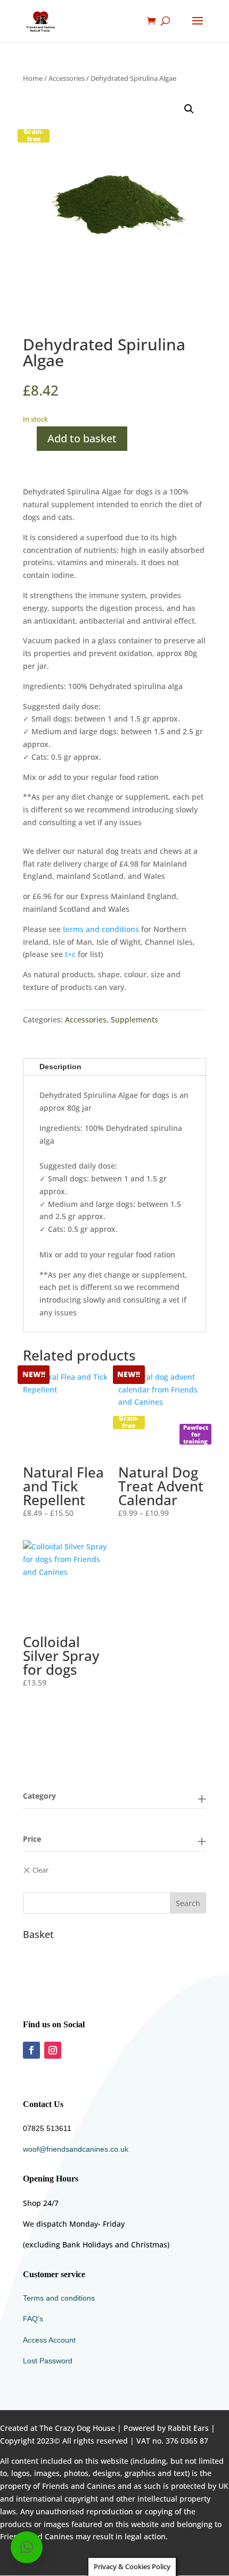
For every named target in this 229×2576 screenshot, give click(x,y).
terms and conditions (101, 929)
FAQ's (33, 2319)
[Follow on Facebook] (31, 2050)
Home (33, 78)
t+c (70, 954)
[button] (189, 109)
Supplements (134, 1020)
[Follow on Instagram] (53, 2050)
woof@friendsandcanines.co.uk (76, 2149)
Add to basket (82, 438)
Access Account (49, 2340)
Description (60, 1067)
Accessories (67, 78)
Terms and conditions (59, 2298)
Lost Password (48, 2361)
